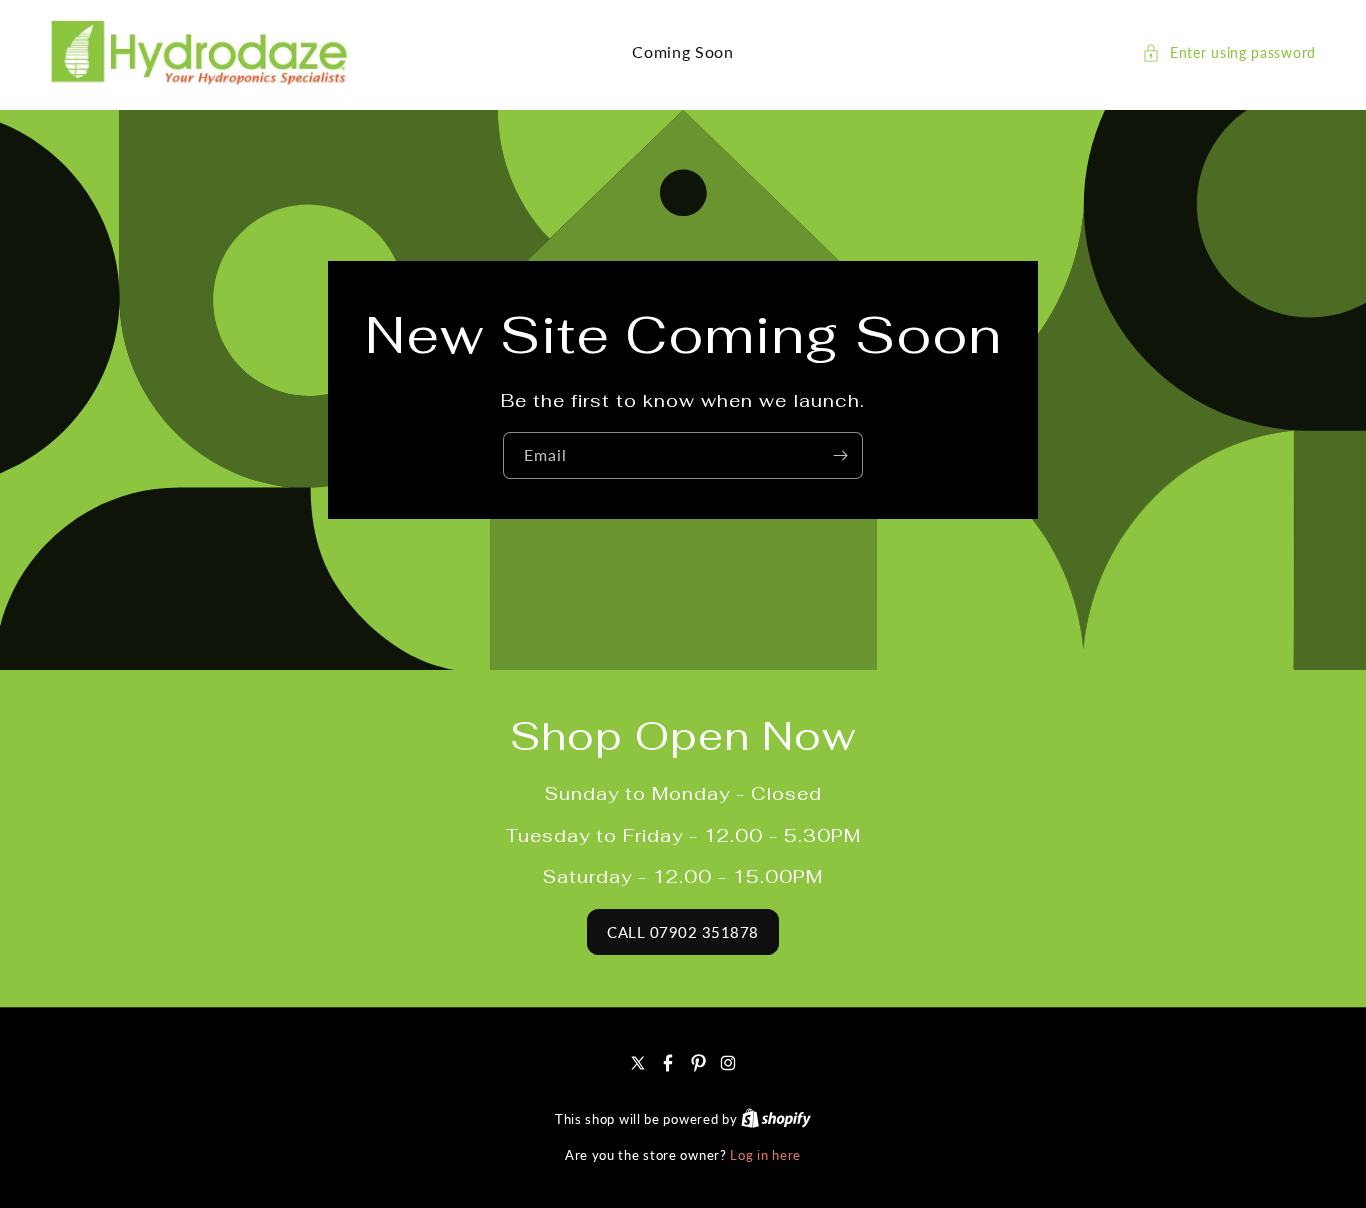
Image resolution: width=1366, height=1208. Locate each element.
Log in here (765, 1155)
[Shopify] (776, 1119)
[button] (1229, 52)
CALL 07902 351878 (683, 932)
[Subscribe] (840, 455)
